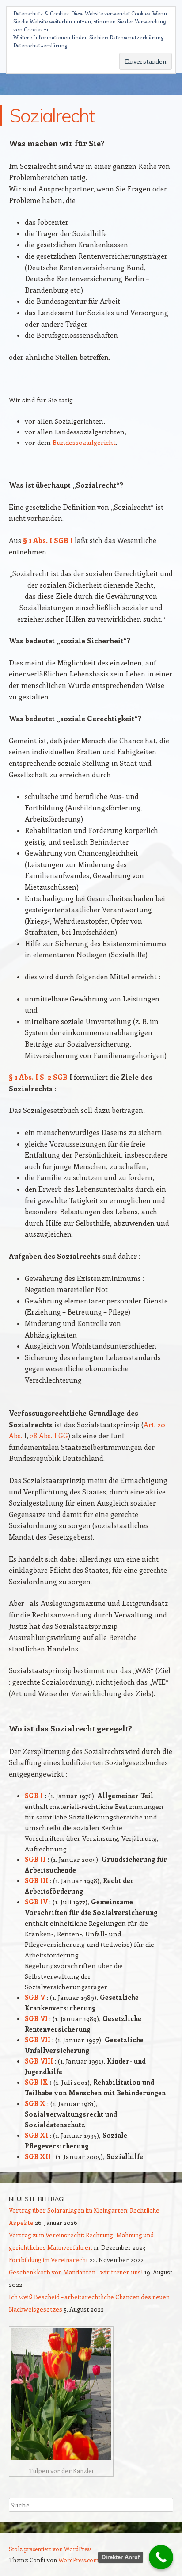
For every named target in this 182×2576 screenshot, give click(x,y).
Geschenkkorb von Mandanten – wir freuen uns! (76, 2272)
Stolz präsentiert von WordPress (50, 2549)
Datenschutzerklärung (40, 45)
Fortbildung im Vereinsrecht (49, 2260)
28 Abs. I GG (49, 1435)
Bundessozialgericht (84, 442)
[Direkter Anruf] (161, 2557)
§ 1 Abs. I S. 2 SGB (38, 1077)
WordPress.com (78, 2560)
